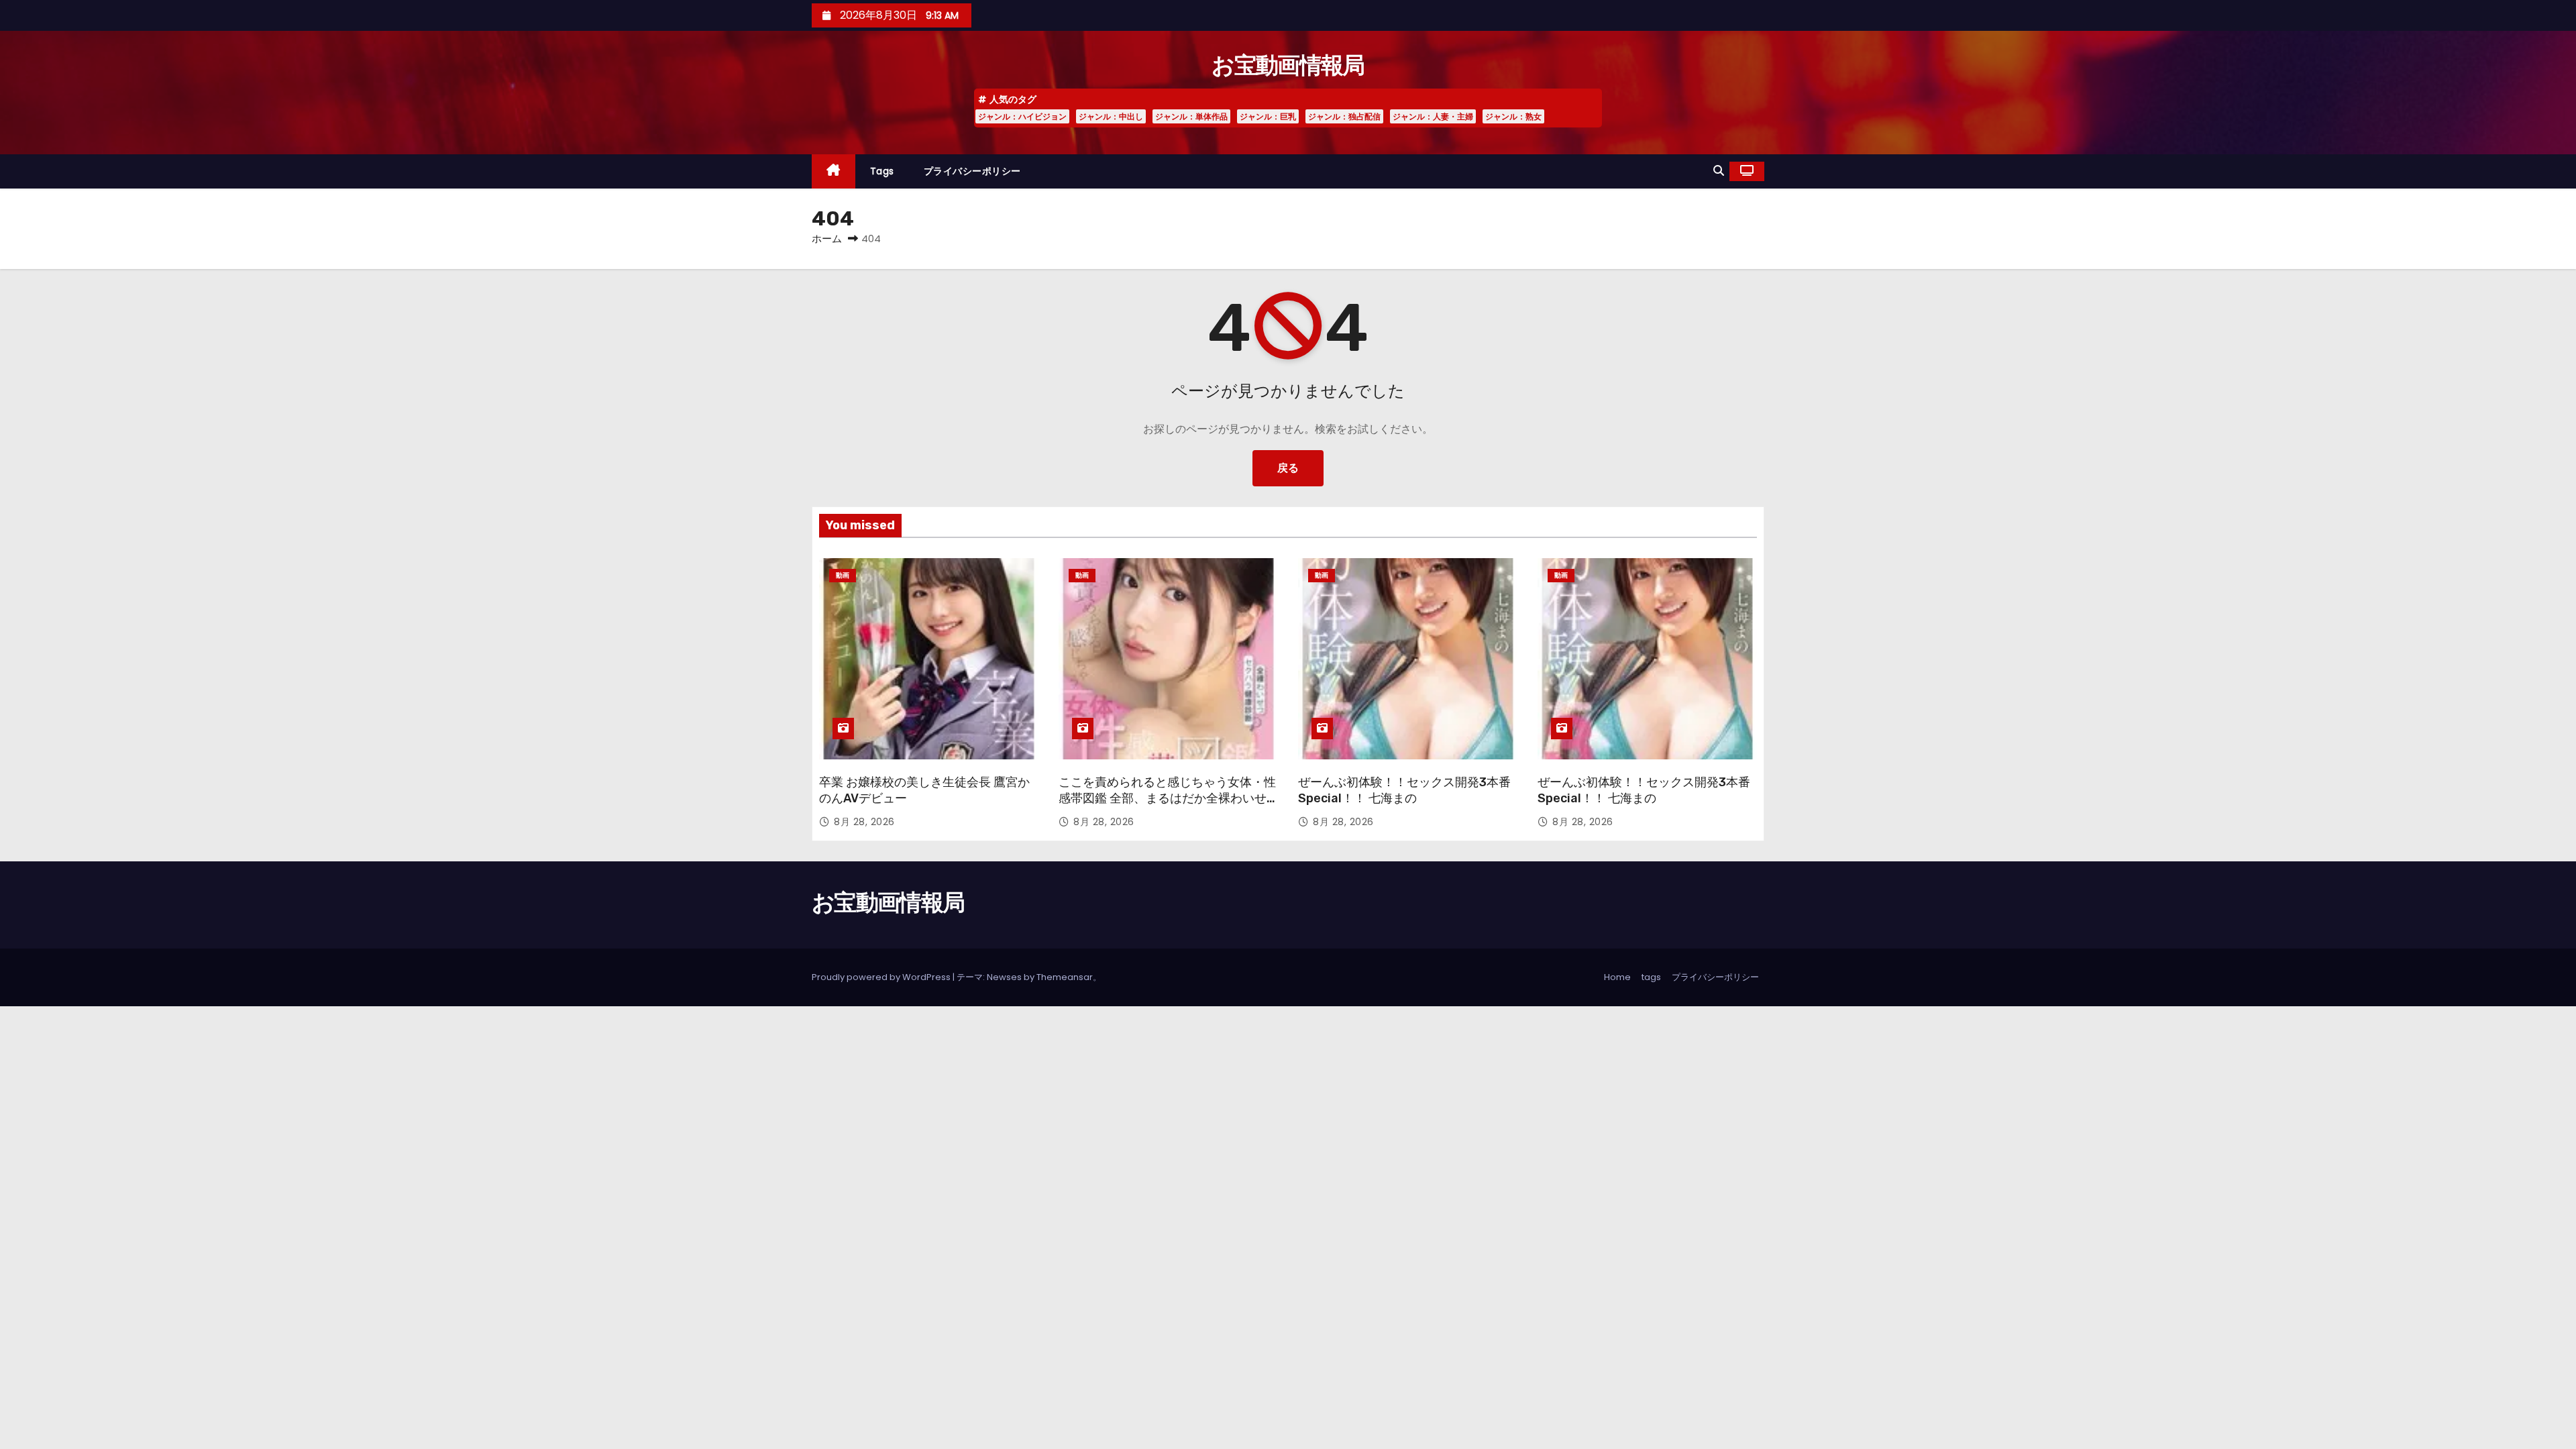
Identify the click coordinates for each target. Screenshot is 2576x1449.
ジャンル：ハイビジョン (1022, 116)
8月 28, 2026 (864, 822)
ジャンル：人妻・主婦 (1433, 116)
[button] (1719, 171)
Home (1617, 977)
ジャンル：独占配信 (1344, 116)
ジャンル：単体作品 (1191, 116)
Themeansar (1065, 977)
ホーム (827, 238)
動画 (843, 575)
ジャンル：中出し (1111, 116)
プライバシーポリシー (972, 171)
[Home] (834, 171)
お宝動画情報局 (1288, 65)
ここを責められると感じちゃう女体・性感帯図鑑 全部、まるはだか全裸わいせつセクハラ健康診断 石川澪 (1167, 798)
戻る (1288, 468)
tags (882, 171)
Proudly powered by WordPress (882, 977)
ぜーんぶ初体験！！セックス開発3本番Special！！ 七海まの (1404, 790)
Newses (1004, 977)
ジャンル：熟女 (1513, 116)
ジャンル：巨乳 (1268, 116)
